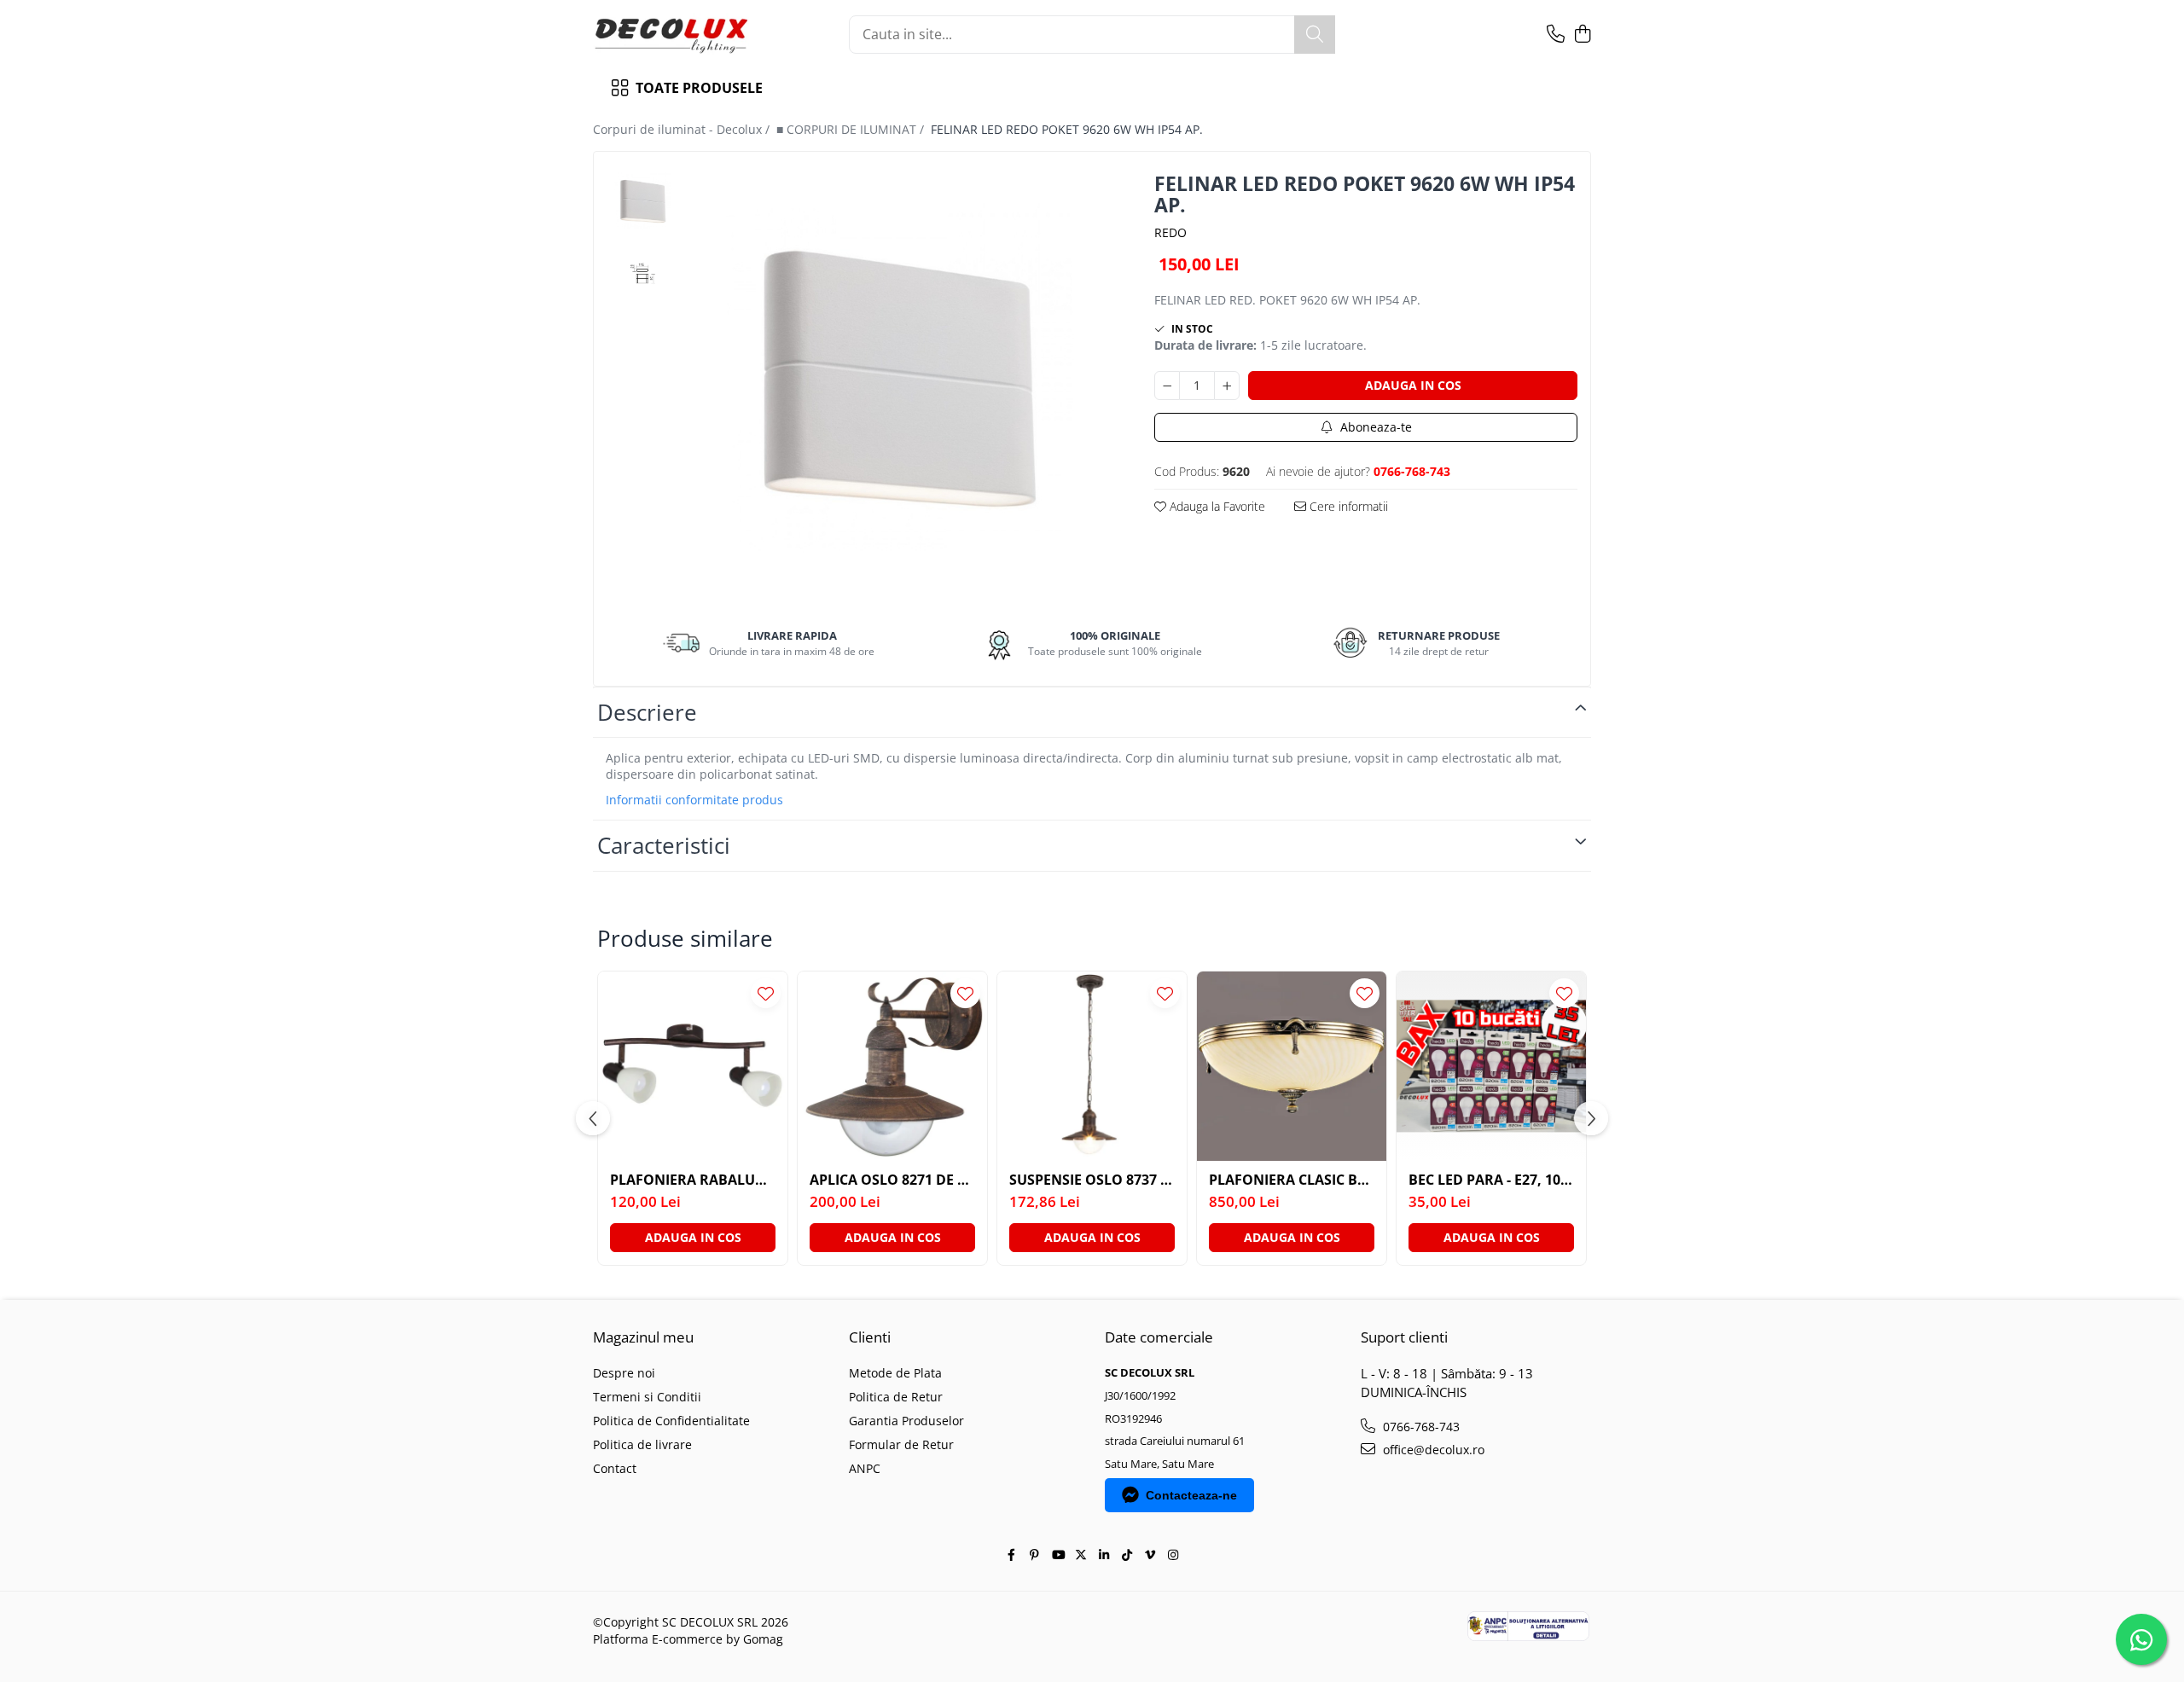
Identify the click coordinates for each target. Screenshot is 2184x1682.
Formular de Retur (901, 1444)
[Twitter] (1081, 1555)
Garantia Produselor (906, 1421)
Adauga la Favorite (1216, 506)
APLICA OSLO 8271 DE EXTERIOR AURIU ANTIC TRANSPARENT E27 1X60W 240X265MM (892, 1180)
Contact (615, 1468)
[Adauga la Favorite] (766, 993)
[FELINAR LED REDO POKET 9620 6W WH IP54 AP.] (900, 377)
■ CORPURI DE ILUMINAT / (852, 129)
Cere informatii (1347, 506)
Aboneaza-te (1374, 427)
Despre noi (624, 1373)
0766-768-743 (1420, 1427)
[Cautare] (1315, 35)
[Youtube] (1058, 1555)
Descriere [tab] (647, 712)
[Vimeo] (1150, 1555)
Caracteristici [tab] (664, 845)
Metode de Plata (895, 1373)
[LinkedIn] (1104, 1555)
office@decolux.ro (1432, 1450)
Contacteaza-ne (1191, 1495)
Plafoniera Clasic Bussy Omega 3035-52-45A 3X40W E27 (1292, 1180)
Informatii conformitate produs (694, 800)
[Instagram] (1173, 1555)
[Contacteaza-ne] (1556, 35)
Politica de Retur (896, 1397)
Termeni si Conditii (647, 1397)
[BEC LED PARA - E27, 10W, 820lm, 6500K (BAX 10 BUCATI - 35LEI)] (1491, 1066)
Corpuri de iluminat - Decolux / (683, 129)
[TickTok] (1127, 1555)
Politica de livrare (642, 1444)
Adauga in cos (1413, 385)
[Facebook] (1012, 1555)
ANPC (865, 1468)
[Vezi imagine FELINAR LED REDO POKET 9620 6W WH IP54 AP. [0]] (643, 201)
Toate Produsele (699, 88)
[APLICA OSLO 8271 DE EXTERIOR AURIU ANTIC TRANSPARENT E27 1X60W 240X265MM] (892, 1066)
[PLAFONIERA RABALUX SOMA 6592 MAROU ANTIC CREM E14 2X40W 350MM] (693, 1066)
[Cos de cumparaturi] (1582, 35)
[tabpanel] (900, 377)
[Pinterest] (1035, 1555)
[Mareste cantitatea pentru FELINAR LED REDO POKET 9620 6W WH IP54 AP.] (1227, 386)
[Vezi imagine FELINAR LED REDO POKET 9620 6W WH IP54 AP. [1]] (643, 273)
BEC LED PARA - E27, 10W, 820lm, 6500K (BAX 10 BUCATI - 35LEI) (1491, 1180)
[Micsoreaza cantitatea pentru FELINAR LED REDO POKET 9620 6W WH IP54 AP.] (1167, 386)
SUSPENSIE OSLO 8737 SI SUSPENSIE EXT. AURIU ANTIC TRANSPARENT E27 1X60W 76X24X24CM (1092, 1180)
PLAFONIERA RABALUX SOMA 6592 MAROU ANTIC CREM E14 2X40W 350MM (693, 1180)
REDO (1170, 232)
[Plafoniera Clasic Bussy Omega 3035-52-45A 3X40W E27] (1292, 1066)
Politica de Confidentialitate (671, 1421)
